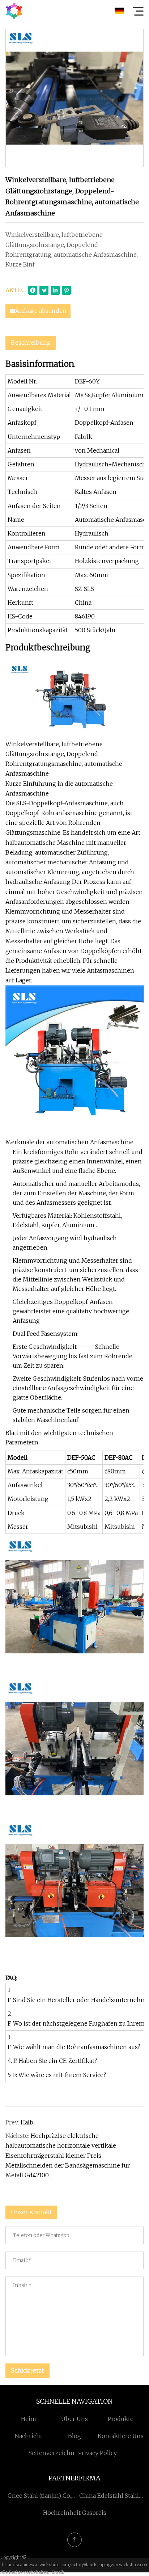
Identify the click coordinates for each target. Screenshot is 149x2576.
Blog (74, 2436)
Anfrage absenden (41, 311)
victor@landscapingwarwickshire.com (109, 2565)
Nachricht (28, 2436)
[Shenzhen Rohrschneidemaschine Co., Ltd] (14, 11)
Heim (29, 2419)
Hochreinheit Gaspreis (75, 2513)
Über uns (74, 2419)
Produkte (121, 2419)
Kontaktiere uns (121, 2436)
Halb (27, 2122)
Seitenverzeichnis (54, 2453)
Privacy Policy (97, 2453)
